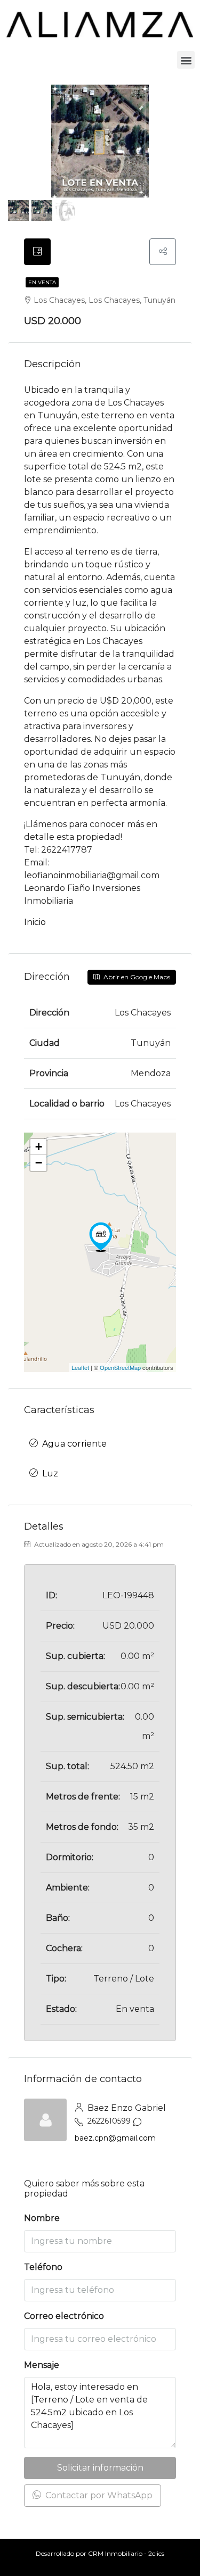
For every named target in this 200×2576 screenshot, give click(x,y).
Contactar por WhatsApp (98, 2495)
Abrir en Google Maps (136, 977)
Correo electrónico (64, 2316)
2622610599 (109, 2121)
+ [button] (39, 1147)
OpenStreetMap (120, 1367)
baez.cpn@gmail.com (115, 2138)
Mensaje (42, 2365)
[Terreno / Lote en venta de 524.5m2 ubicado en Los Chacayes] (101, 1237)
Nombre (42, 2218)
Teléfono (43, 2267)
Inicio (35, 922)
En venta (42, 282)
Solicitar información (100, 2468)
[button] (186, 60)
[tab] (37, 252)
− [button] (39, 1163)
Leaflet (80, 1367)
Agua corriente (74, 1444)
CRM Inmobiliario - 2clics (126, 2553)
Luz (50, 1473)
